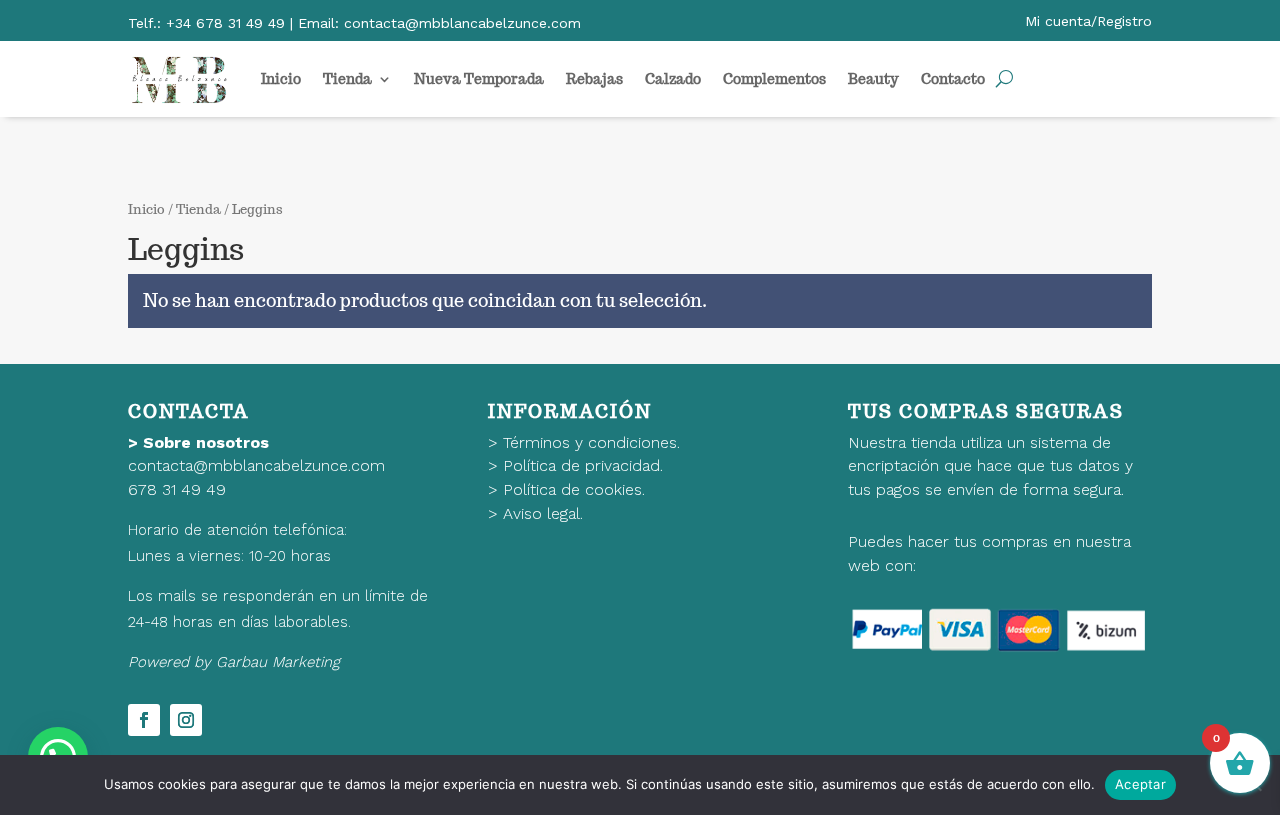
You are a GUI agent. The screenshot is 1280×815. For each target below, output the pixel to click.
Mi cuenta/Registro (1088, 21)
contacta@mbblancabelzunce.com (256, 465)
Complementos (774, 79)
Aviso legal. (543, 513)
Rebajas (594, 79)
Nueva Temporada (479, 79)
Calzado (673, 79)
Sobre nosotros (206, 442)
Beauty (873, 79)
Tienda (347, 79)
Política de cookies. (574, 489)
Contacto (953, 79)
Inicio (281, 79)
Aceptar (1140, 784)
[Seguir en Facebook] (144, 720)
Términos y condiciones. (591, 442)
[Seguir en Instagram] (186, 720)
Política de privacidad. (583, 465)
